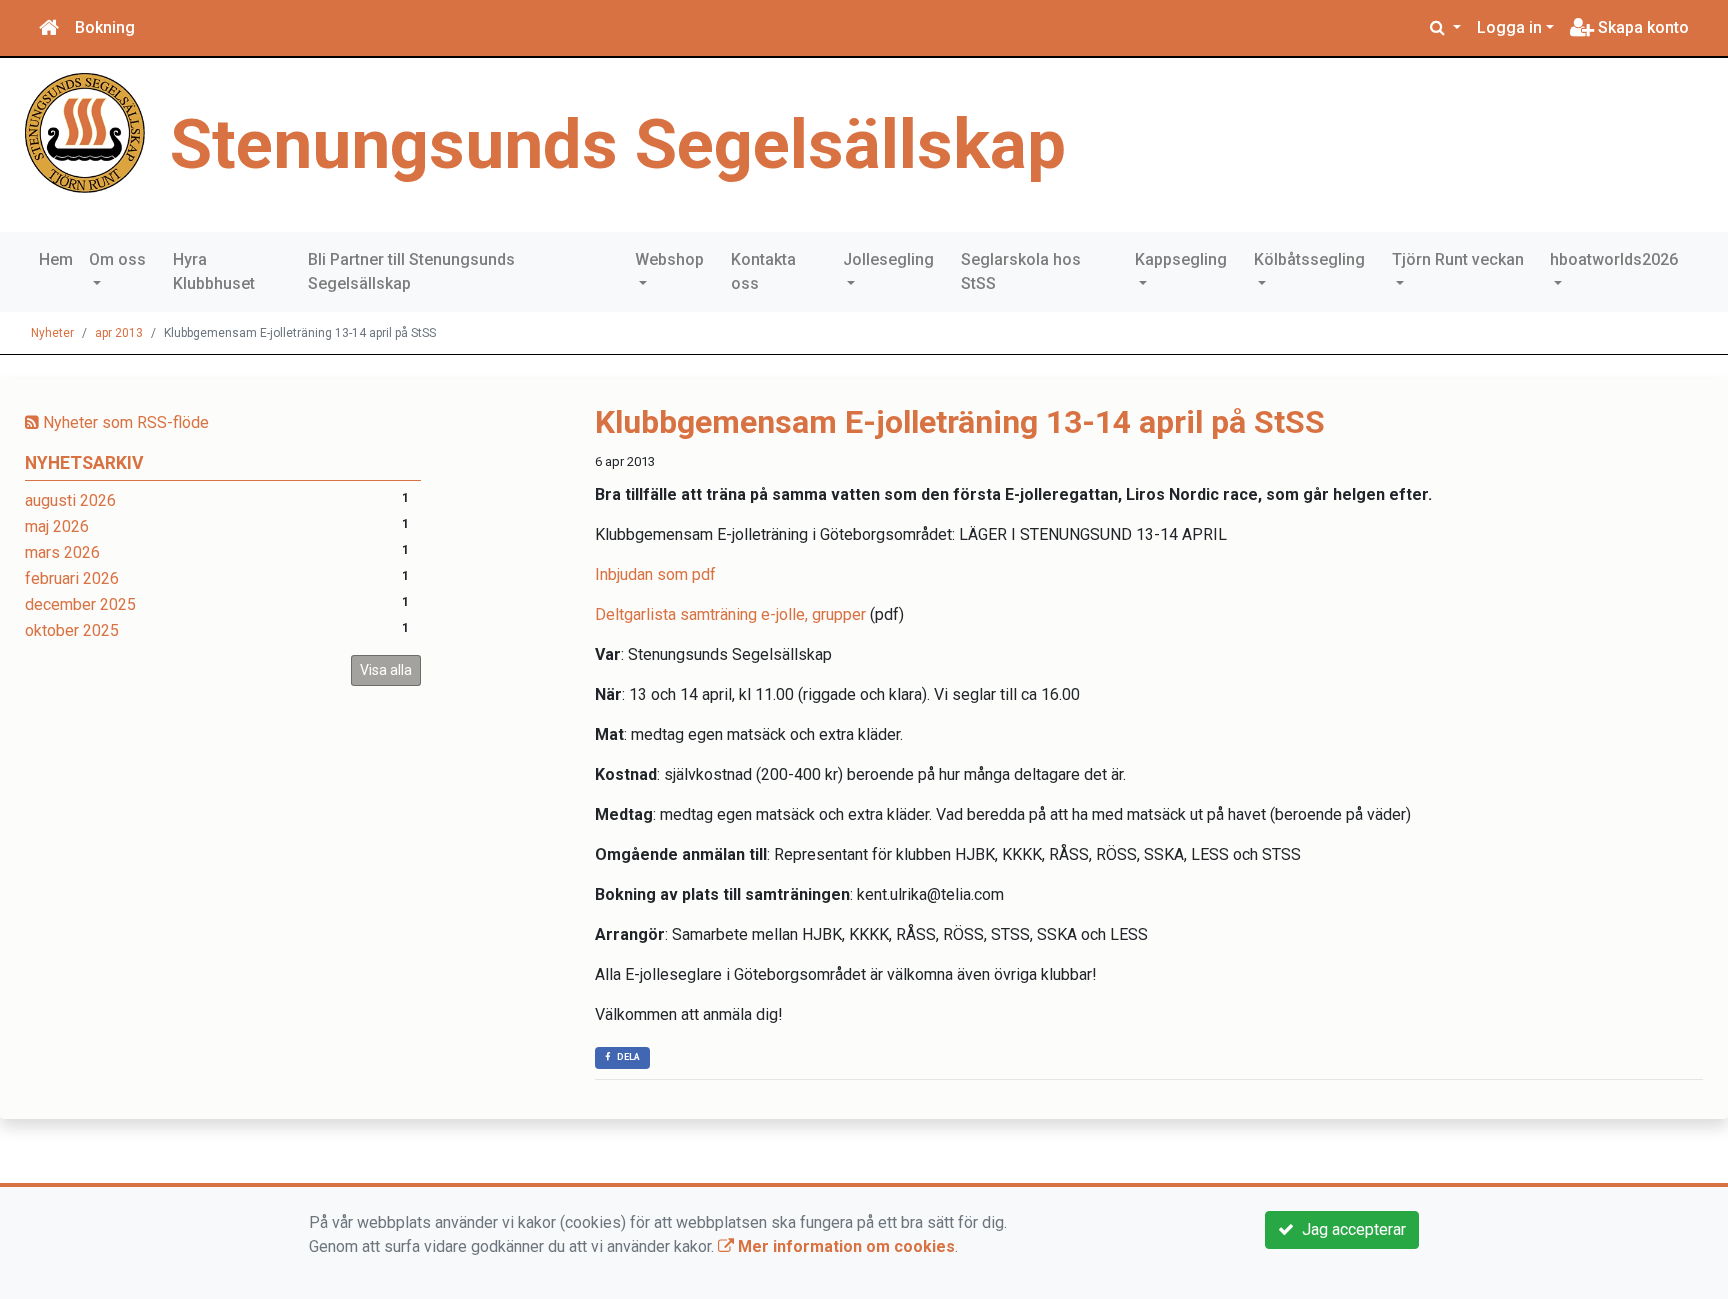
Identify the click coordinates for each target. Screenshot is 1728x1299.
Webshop (669, 259)
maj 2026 (57, 526)
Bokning (105, 27)
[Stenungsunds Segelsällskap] (85, 131)
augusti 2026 (70, 500)
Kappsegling (1181, 259)
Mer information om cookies (844, 1246)
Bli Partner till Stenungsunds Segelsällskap (411, 271)
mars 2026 (62, 552)
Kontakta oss (763, 271)
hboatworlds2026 (1614, 259)
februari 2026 (72, 578)
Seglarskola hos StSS (1021, 271)
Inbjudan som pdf (655, 574)
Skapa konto (1641, 27)
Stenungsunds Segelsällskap (618, 144)
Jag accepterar (1350, 1229)
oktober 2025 (72, 630)
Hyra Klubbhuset (214, 271)
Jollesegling (888, 259)
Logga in (1509, 27)
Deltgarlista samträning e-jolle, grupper (730, 614)
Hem (56, 259)
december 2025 (80, 604)
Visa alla (386, 670)
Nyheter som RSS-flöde (124, 422)
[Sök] (1445, 28)
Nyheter (52, 333)
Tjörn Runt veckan (1458, 259)
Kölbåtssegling (1309, 259)
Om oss (117, 259)
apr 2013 (119, 333)
